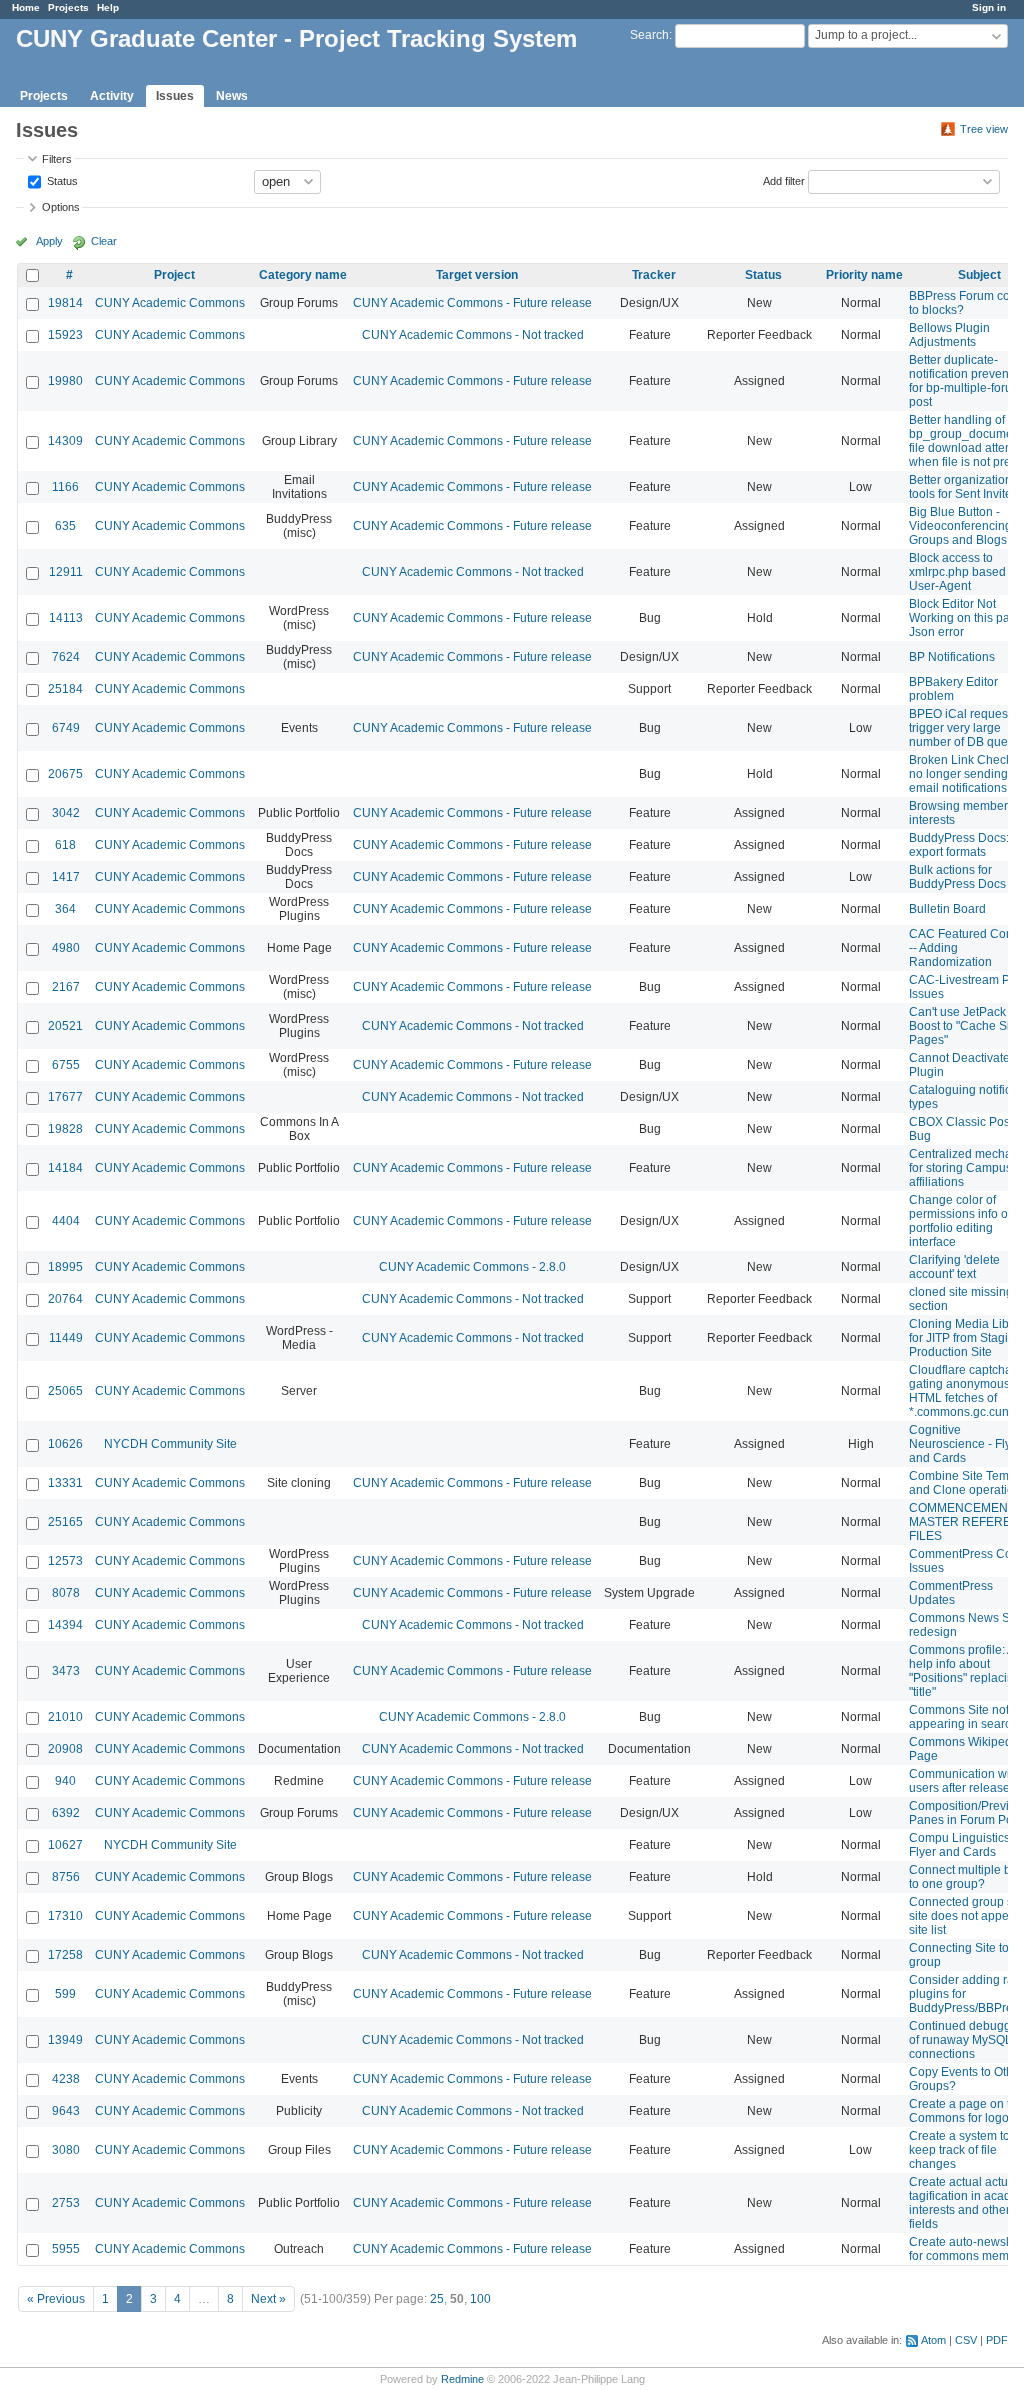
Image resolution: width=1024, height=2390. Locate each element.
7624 (66, 657)
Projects (68, 7)
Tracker (654, 275)
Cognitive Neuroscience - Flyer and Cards (965, 1444)
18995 (65, 1267)
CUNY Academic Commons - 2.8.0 (472, 1267)
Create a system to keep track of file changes (959, 2150)
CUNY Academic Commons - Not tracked (473, 335)
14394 (65, 1625)
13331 (65, 1483)
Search (649, 35)
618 (65, 845)
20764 (65, 1299)
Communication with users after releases (964, 1781)
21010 (65, 1717)
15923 (65, 335)
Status (61, 180)
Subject (979, 275)
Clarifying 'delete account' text (954, 1267)
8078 (66, 1593)
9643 (66, 2111)
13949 (65, 2040)
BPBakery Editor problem (953, 689)
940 (65, 1781)
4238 (66, 2079)
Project (174, 275)
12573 (65, 1561)
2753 (66, 2203)
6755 (66, 1065)
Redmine (462, 2379)
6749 (66, 728)
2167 (66, 987)
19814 (65, 303)
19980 (65, 381)
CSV (966, 2340)
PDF (997, 2340)
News (232, 96)
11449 (66, 1338)
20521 (65, 1026)
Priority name (864, 275)
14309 (65, 441)
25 (437, 2299)
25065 (65, 1391)
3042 (66, 813)
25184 (65, 689)
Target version (477, 275)
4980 (66, 948)
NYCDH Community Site (170, 1444)
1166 (65, 487)
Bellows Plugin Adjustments (949, 335)
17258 (65, 1955)
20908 (65, 1749)
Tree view (984, 129)
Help (108, 7)
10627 (65, 1845)
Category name (303, 275)
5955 (66, 2249)
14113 (66, 618)
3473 (66, 1671)
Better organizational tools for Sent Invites (965, 487)
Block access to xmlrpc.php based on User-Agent (966, 572)
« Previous (56, 2299)
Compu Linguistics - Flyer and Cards (963, 1845)
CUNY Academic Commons (170, 303)
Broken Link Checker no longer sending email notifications (966, 774)
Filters (57, 159)
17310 (65, 1916)
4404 (66, 1221)
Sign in (989, 7)
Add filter (784, 180)
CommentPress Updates (951, 1593)
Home (26, 7)
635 (65, 526)
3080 (66, 2150)
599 (65, 1994)
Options (61, 207)
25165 (65, 1522)
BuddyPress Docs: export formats (959, 845)
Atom (933, 2340)
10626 (65, 1444)
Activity (112, 96)
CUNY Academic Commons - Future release (472, 303)
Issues (175, 96)
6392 (66, 1813)
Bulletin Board (947, 909)
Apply (49, 241)
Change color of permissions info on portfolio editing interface (962, 1221)
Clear (104, 241)
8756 (66, 1877)
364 (65, 909)
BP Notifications (952, 657)
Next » (268, 2299)
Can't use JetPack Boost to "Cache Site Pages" (964, 1026)
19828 (65, 1129)
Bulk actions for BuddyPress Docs (957, 877)
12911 (66, 572)
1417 (66, 877)
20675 (65, 774)
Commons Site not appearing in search (963, 1717)
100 (480, 2299)
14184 (65, 1168)
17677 (65, 1097)
